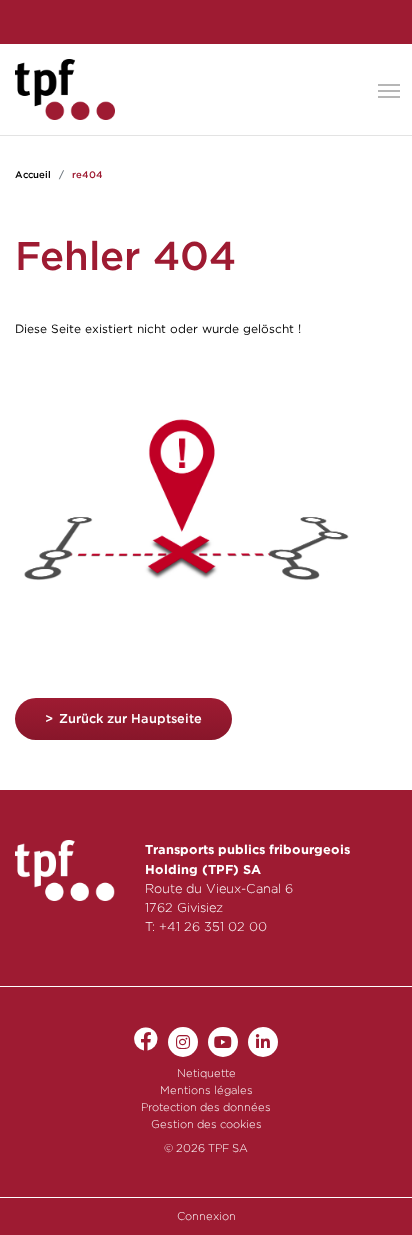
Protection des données (206, 1107)
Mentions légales (206, 1090)
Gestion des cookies (206, 1124)
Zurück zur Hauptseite (130, 718)
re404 (87, 174)
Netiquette (206, 1073)
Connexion (206, 1216)
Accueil (33, 174)
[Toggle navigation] (389, 89)
